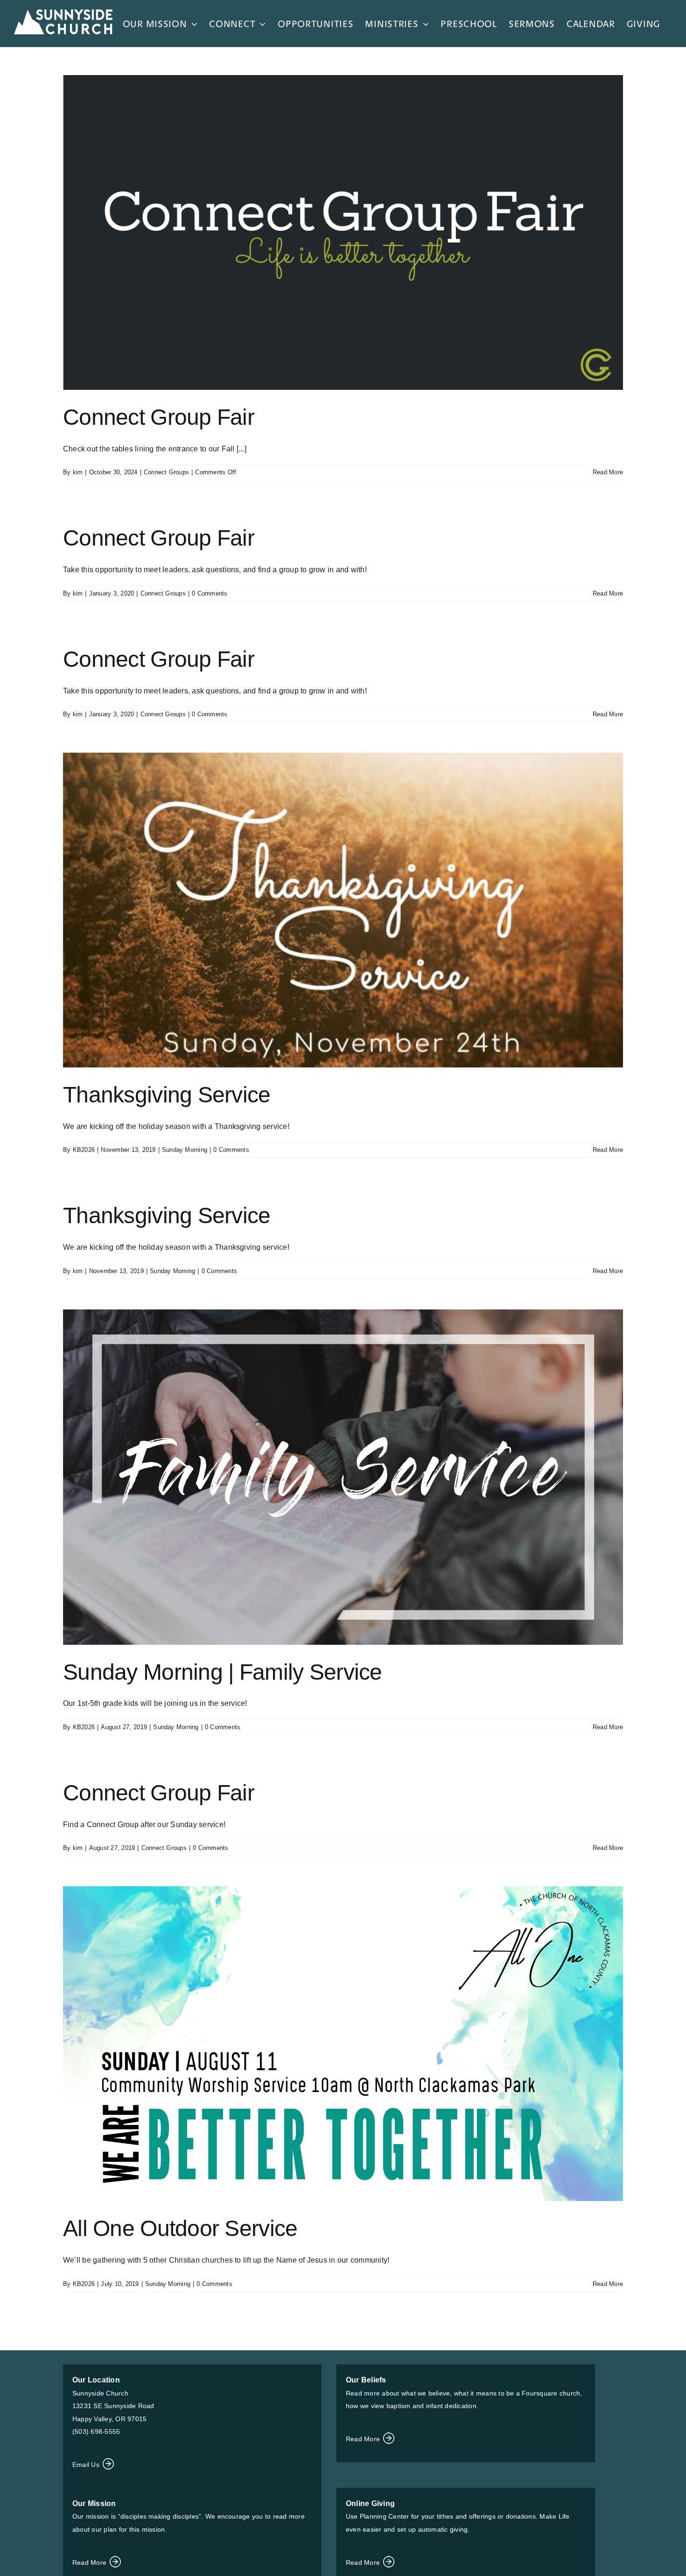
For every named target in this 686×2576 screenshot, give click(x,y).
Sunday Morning (185, 1150)
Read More (608, 472)
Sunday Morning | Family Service (223, 1672)
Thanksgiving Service (167, 1095)
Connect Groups (166, 472)
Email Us (87, 2465)
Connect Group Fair (159, 417)
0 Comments (210, 593)
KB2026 (84, 1150)
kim (78, 472)
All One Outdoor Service (180, 2228)
